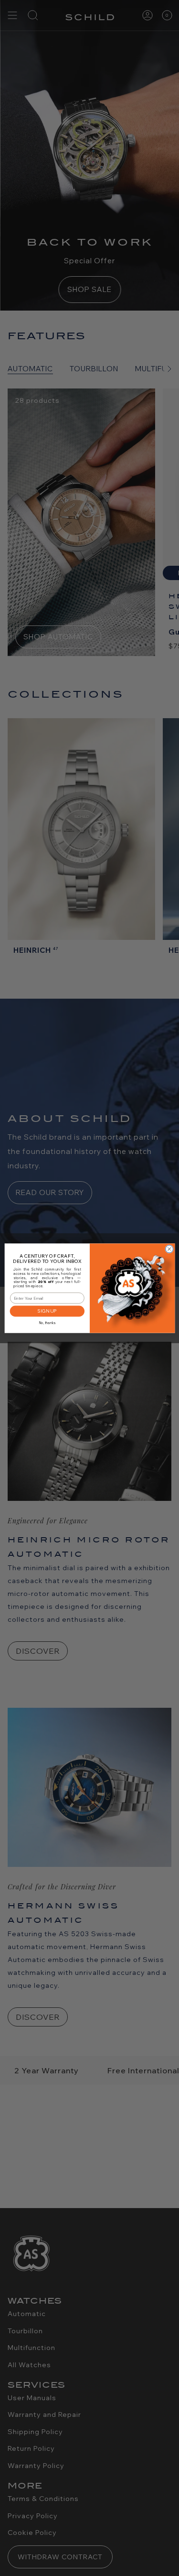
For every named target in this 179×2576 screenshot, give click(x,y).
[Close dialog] (169, 1249)
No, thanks (47, 1323)
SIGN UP (47, 1311)
